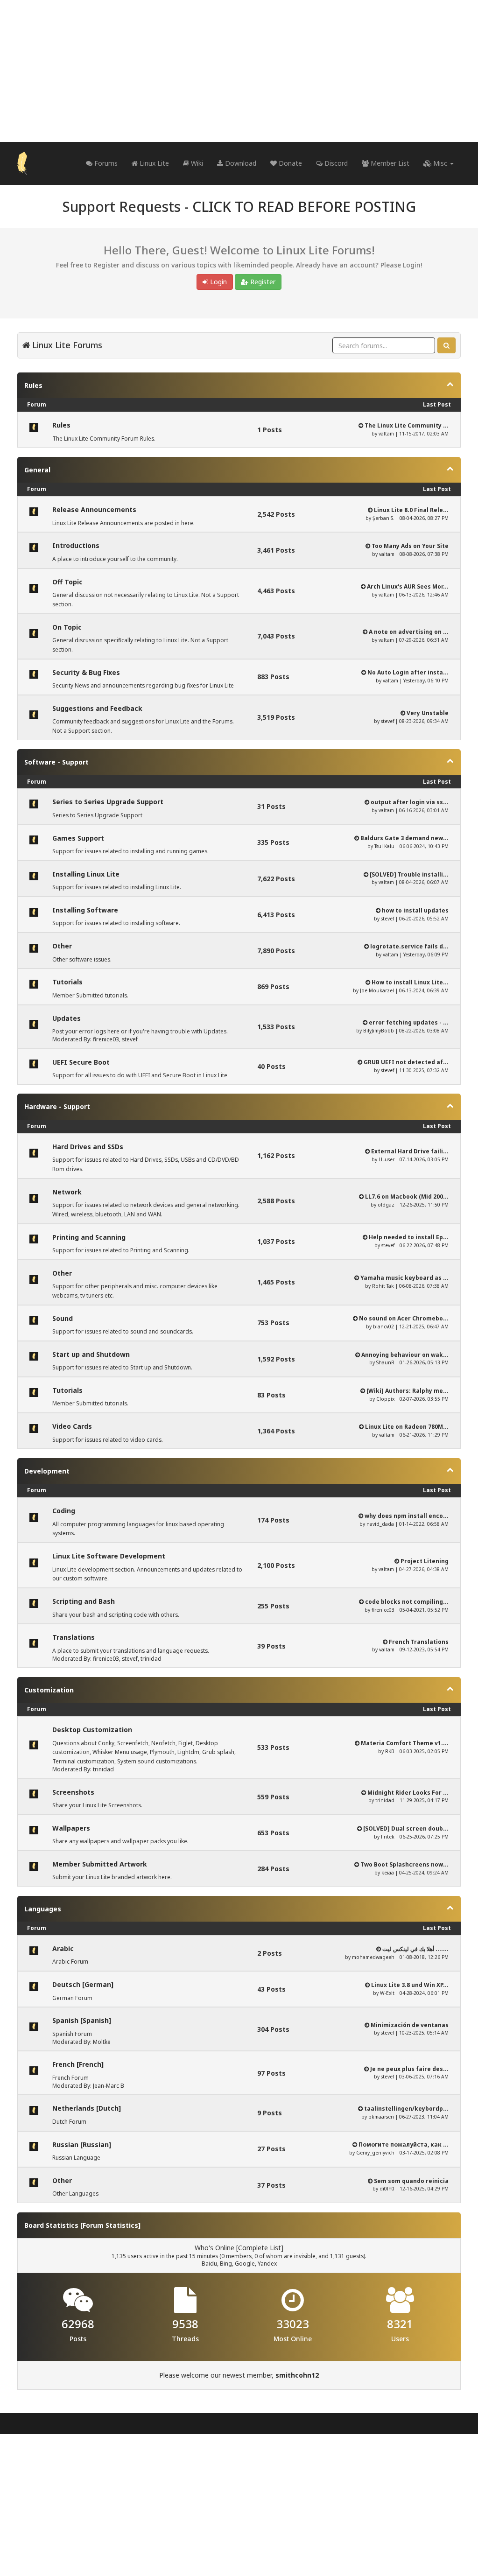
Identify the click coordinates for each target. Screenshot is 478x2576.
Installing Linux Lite (86, 874)
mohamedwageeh (373, 1957)
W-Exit (387, 1993)
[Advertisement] (239, 71)
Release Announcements (94, 509)
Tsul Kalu (384, 846)
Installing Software (85, 910)
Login (218, 282)
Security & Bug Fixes (86, 672)
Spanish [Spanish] (82, 2020)
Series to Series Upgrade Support (108, 802)
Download (240, 163)
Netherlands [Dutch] (87, 2108)
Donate (289, 163)
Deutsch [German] (83, 1984)
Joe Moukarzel (377, 990)
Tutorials (67, 982)
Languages (43, 1909)
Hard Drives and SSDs (88, 1147)
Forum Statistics (110, 2225)
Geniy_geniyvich (375, 2153)
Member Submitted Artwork (100, 1864)
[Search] (446, 345)
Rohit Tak (383, 1286)
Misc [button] (440, 163)
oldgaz (386, 1205)
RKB (390, 1751)
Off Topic (67, 582)
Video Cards (72, 1426)
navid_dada (380, 1524)
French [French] (78, 2064)
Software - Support (56, 762)
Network (67, 1192)
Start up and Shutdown (91, 1354)
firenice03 (106, 1039)
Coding (64, 1511)
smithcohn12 (297, 2375)
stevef (387, 721)
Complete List (260, 2248)
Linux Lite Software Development (109, 1556)
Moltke (102, 2042)
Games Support (78, 838)
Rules (33, 385)
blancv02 (383, 1327)
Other (62, 946)
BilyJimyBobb (379, 1031)
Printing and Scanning (89, 1237)
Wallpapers (71, 1828)
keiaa (388, 1873)
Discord (335, 163)
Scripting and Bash (84, 1601)
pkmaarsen (381, 2117)
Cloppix (385, 1399)
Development (47, 1471)
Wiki (196, 163)
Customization (49, 1690)
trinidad (151, 1659)
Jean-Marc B (109, 2086)
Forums (105, 163)
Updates (67, 1018)
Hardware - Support (57, 1106)
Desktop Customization (92, 1730)
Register (262, 282)
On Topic (67, 627)
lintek (388, 1837)
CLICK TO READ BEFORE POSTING (304, 207)
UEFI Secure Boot (81, 1062)
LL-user (387, 1159)
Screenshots (73, 1792)
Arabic (63, 1948)
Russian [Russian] (82, 2144)
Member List (389, 163)
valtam (386, 434)
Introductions (76, 545)
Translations (74, 1637)
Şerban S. (383, 518)
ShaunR (385, 1362)
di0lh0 (387, 2189)
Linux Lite (153, 163)
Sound (63, 1318)
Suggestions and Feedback (97, 708)
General (37, 470)
